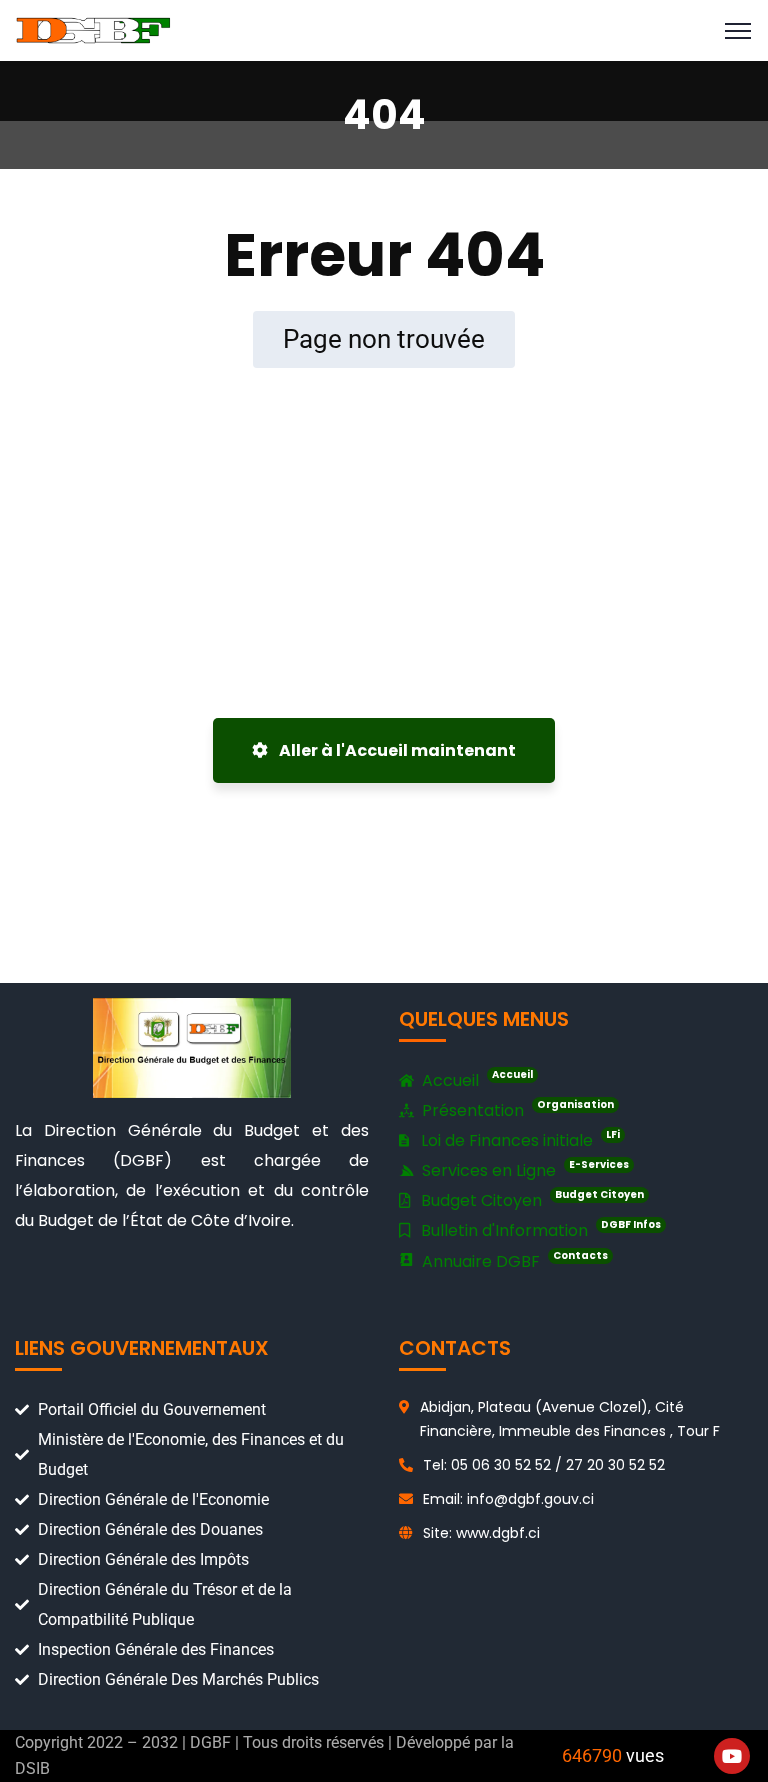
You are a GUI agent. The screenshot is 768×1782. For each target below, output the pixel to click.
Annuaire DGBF (513, 1260)
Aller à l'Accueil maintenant (396, 750)
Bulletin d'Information (539, 1229)
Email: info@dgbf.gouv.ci (508, 1499)
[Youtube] (732, 1756)
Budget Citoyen (530, 1199)
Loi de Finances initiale (518, 1139)
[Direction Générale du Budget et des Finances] (93, 29)
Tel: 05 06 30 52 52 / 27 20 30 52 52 (544, 1465)
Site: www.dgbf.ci (481, 1533)
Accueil (475, 1079)
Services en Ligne (523, 1169)
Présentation (516, 1109)
